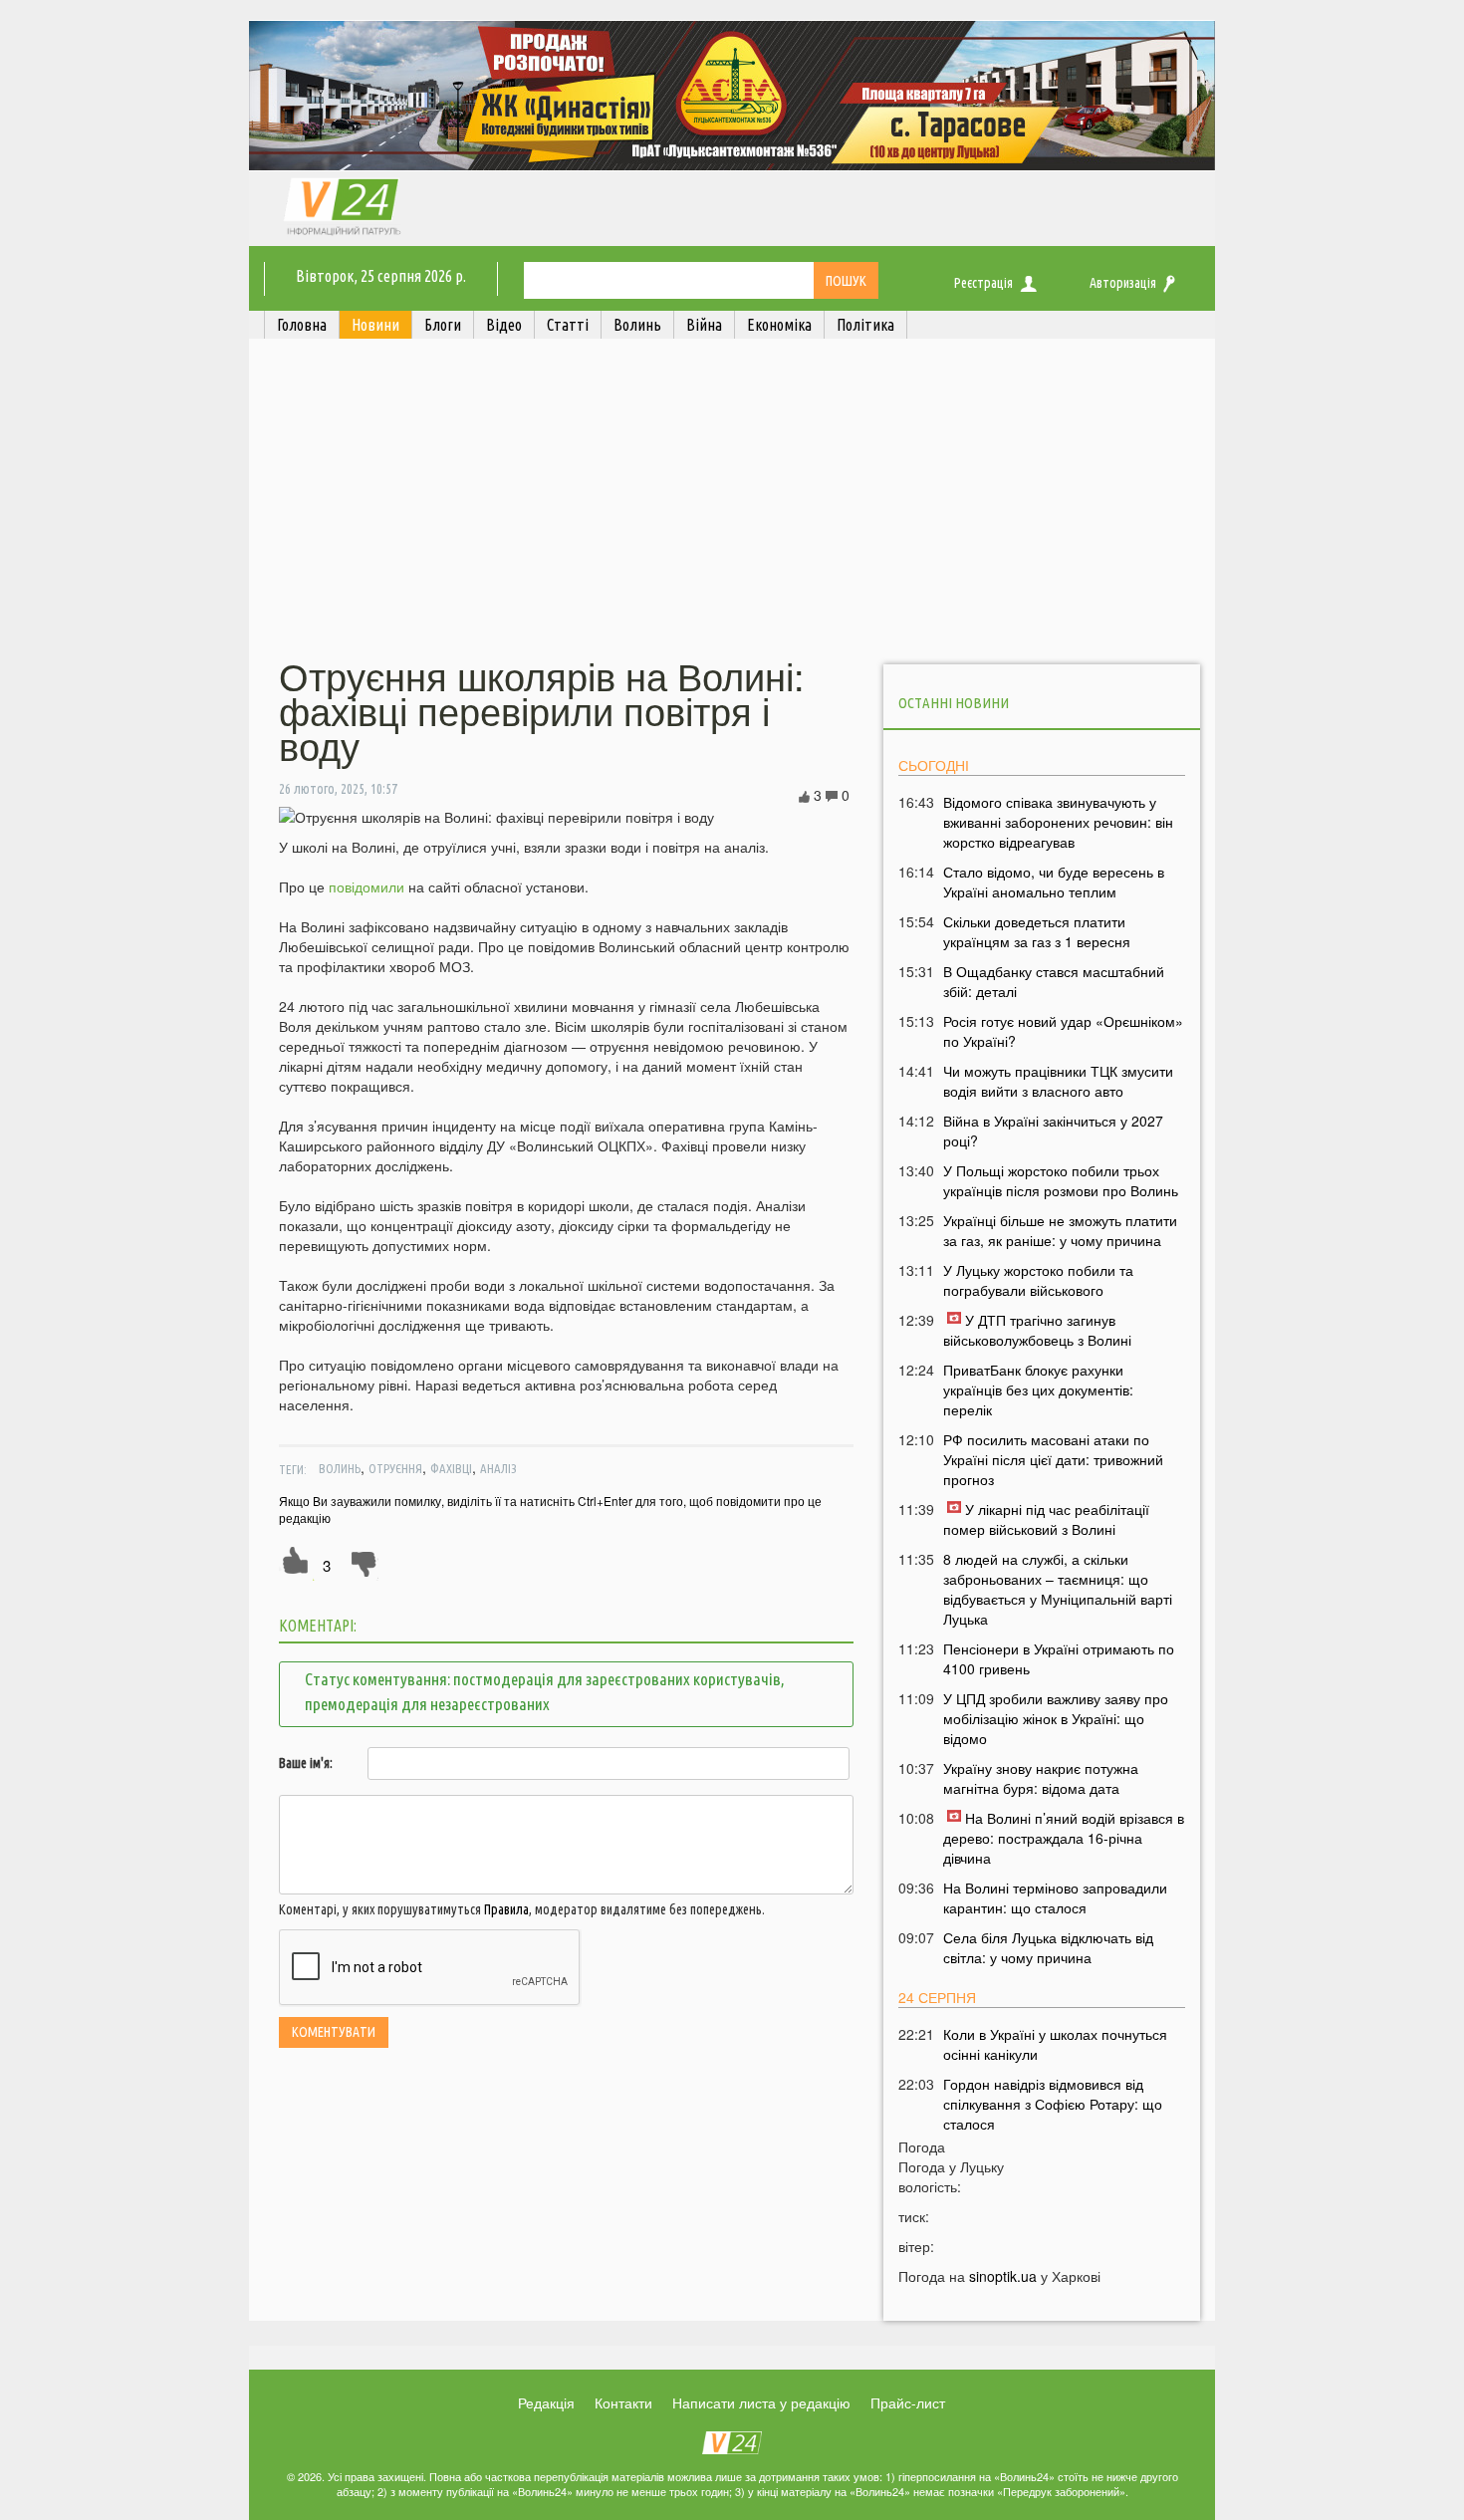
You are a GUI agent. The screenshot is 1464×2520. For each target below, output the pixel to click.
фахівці (451, 1468)
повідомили (366, 886)
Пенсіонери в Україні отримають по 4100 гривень (1059, 1658)
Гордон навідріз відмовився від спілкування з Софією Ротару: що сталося (1053, 2104)
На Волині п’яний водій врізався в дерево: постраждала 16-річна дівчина (1064, 1838)
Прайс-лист (908, 2402)
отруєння (395, 1468)
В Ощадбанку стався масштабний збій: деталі (1054, 981)
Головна (302, 325)
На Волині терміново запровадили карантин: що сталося (1055, 1897)
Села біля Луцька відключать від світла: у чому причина (1048, 1947)
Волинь (340, 1468)
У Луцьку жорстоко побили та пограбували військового (1038, 1280)
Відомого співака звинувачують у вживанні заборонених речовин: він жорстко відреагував (1058, 822)
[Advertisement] (732, 501)
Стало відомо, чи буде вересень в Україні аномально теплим (1054, 882)
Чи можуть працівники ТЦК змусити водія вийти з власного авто (1058, 1081)
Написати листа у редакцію (761, 2402)
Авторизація (1123, 283)
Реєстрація (983, 283)
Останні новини (954, 703)
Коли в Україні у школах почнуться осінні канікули (1055, 2044)
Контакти (623, 2402)
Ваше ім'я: (306, 1763)
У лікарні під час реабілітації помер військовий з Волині (1046, 1519)
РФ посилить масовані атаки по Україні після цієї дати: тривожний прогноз (1053, 1459)
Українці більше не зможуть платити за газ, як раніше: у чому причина (1060, 1230)
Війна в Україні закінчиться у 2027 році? (1053, 1131)
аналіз (498, 1468)
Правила (506, 1909)
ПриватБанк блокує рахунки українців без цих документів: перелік (1038, 1389)
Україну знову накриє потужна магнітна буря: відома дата (1041, 1778)
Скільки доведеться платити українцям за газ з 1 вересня (1037, 931)
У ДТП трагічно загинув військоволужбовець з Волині (1037, 1330)
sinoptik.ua (1003, 2276)
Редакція (546, 2402)
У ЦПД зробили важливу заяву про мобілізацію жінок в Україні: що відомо (1056, 1718)
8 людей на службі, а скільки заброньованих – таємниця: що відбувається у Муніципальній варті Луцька (1058, 1589)
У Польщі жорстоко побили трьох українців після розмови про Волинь (1061, 1180)
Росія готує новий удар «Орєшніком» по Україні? (1063, 1031)
